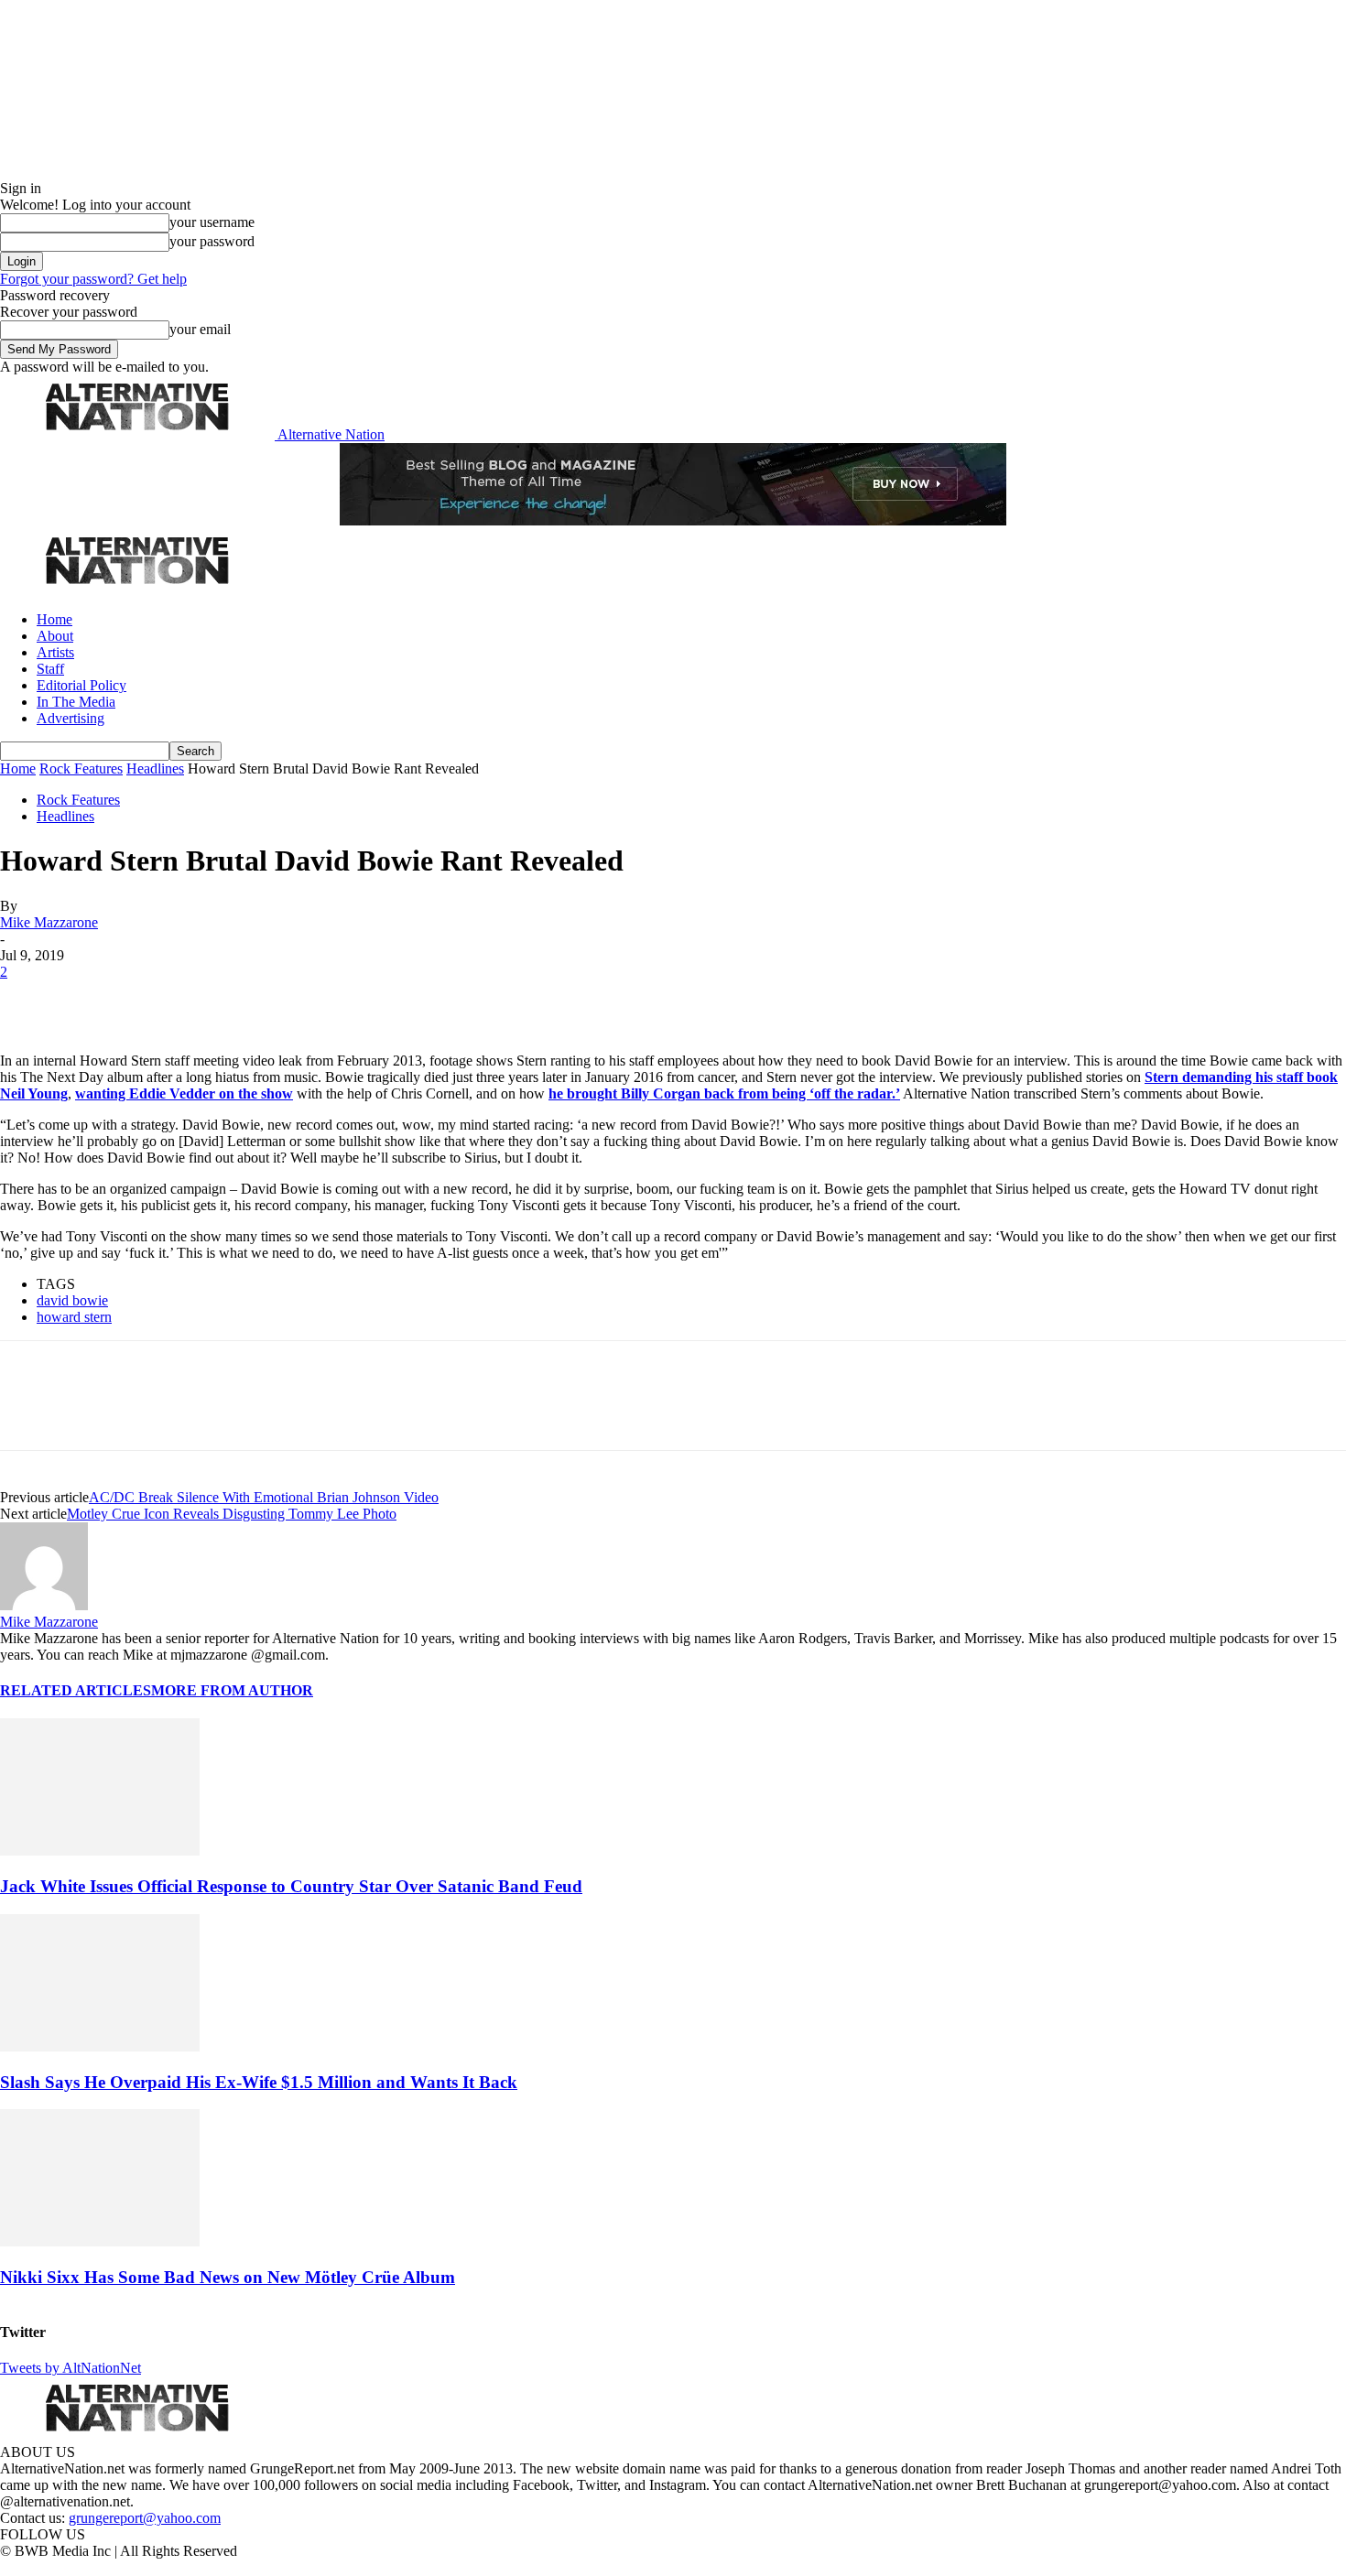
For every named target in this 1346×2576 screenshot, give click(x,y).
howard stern (74, 1317)
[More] (288, 1000)
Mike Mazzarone (49, 922)
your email (200, 329)
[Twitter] (93, 1000)
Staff (50, 669)
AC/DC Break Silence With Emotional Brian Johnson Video (264, 1497)
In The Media (76, 702)
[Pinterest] (157, 1000)
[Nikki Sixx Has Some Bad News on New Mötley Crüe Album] (100, 2241)
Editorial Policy (81, 685)
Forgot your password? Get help (93, 279)
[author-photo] (44, 1605)
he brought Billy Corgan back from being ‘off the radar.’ (724, 1093)
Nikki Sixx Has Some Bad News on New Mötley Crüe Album (228, 2277)
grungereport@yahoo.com (145, 2518)
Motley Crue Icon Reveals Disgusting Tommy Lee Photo (232, 1514)
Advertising (71, 718)
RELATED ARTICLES (76, 1690)
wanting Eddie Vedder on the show (184, 1093)
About (55, 636)
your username (212, 222)
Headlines (155, 768)
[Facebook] (29, 1000)
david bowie (72, 1300)
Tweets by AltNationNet (71, 2368)
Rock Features (81, 768)
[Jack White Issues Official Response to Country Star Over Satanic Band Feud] (100, 1851)
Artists (55, 652)
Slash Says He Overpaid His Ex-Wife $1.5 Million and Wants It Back (259, 2082)
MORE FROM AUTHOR (232, 1690)
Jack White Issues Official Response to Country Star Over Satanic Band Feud (291, 1886)
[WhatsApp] (222, 1000)
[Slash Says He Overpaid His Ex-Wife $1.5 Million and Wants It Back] (100, 2046)
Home (54, 619)
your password (212, 241)
